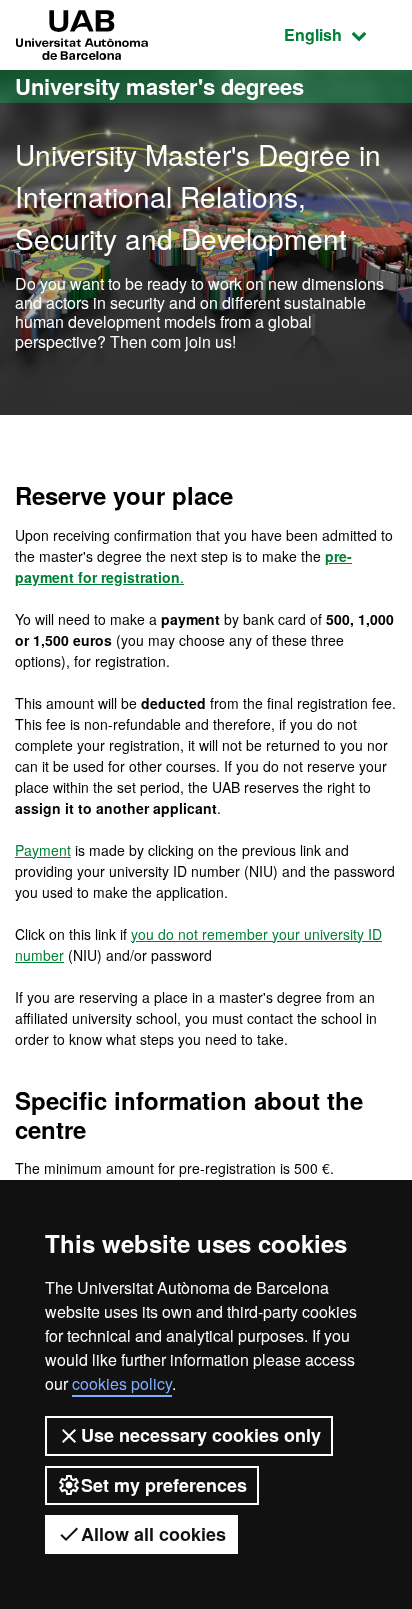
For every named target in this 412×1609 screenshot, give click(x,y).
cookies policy (122, 1383)
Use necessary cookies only (201, 1435)
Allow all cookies (153, 1534)
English (340, 34)
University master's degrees (159, 86)
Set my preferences (164, 1485)
